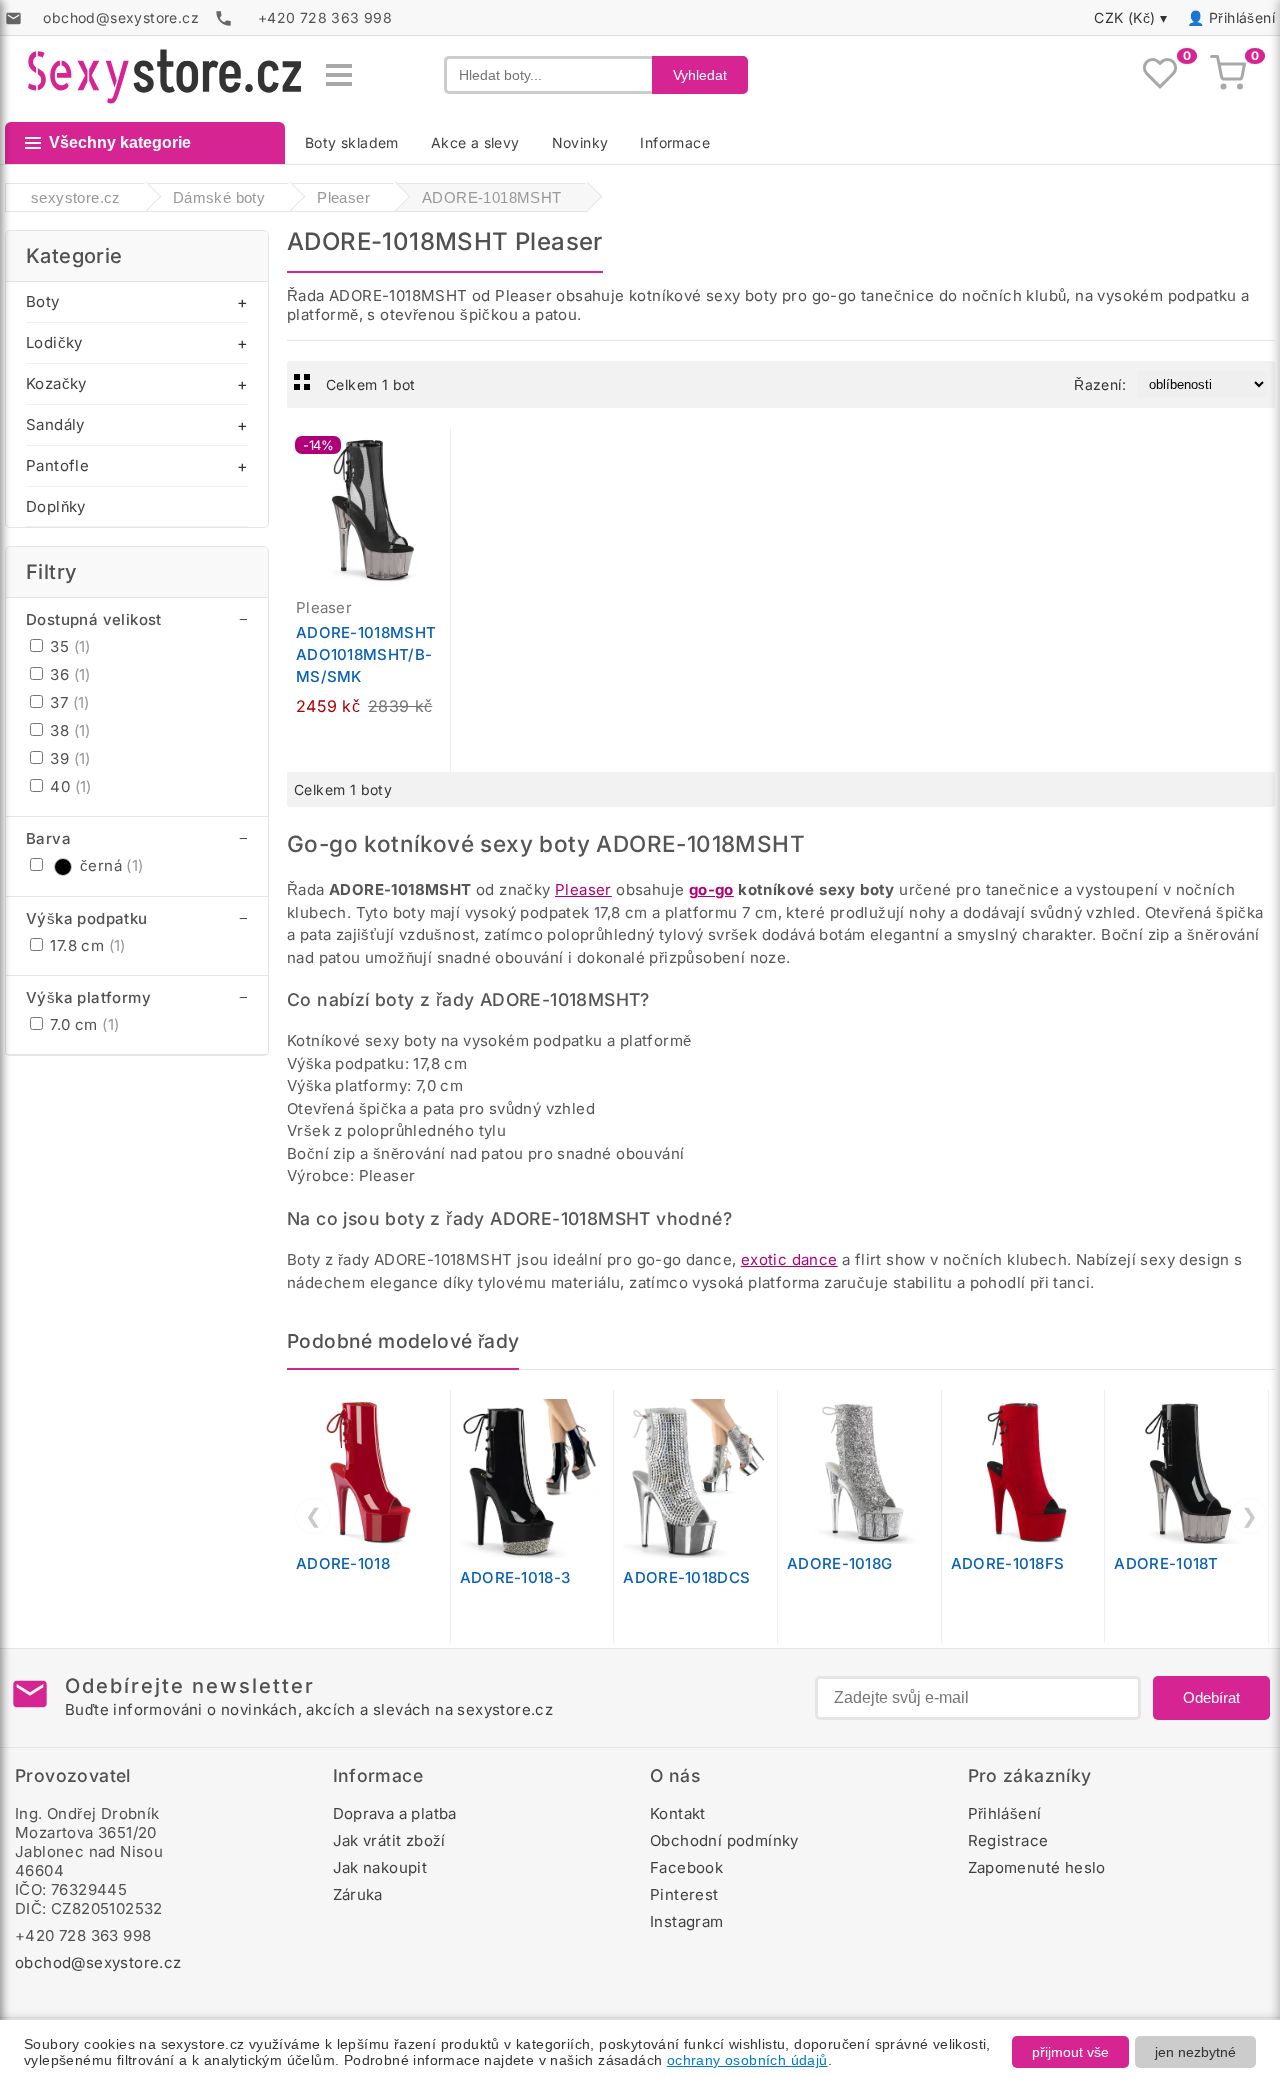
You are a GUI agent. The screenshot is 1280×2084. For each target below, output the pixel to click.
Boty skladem (352, 142)
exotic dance (789, 1259)
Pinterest (684, 1894)
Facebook (686, 1867)
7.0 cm (82, 1024)
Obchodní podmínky (724, 1840)
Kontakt (678, 1813)
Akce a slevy (475, 142)
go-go (711, 889)
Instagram (687, 1921)
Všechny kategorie (120, 142)
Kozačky (56, 383)
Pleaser (583, 889)
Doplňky (56, 506)
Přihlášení (1242, 17)
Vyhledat (700, 75)
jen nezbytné (1195, 2052)
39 (68, 758)
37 (68, 702)
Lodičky (54, 342)
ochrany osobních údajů (747, 2060)
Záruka (358, 1894)
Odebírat (1211, 1697)
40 (69, 786)
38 (68, 730)
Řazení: (1100, 384)
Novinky (580, 142)
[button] (440, 454)
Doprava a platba (395, 1813)
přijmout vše (1070, 2052)
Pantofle (57, 465)
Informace (675, 142)
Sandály (55, 424)
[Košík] (1228, 75)
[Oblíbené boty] (1160, 75)
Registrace (1008, 1840)
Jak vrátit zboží (389, 1840)
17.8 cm (86, 945)
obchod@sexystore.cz (98, 1962)
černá (112, 865)
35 (68, 646)
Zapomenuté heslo (1037, 1867)
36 (68, 674)
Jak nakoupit (380, 1867)
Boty (43, 301)
